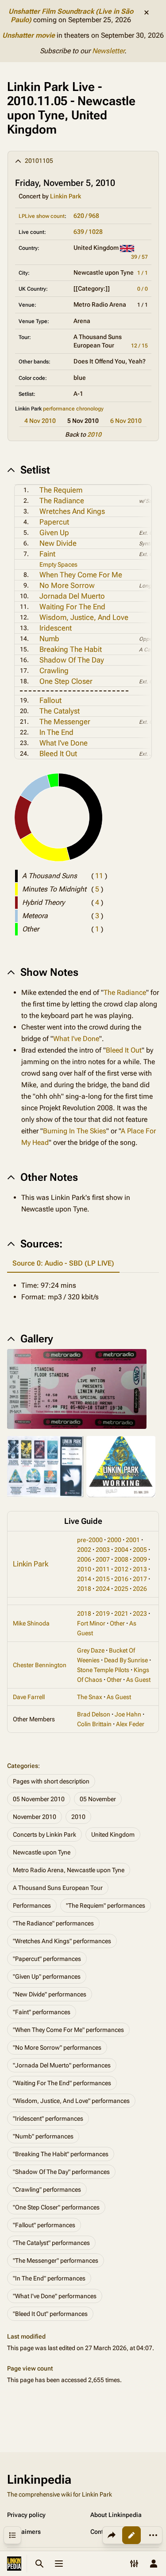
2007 (103, 1559)
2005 (140, 1550)
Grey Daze (91, 1650)
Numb (49, 639)
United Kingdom (113, 1834)
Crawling (54, 671)
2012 (121, 1569)
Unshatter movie (29, 35)
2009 (140, 1559)
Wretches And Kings (72, 511)
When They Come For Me (81, 575)
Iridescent (56, 628)
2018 (84, 1589)
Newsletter (108, 51)
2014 (84, 1579)
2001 (133, 1540)
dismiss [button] (147, 12)
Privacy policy (26, 2515)
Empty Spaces (58, 564)
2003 (103, 1550)
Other (117, 1623)
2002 (84, 1550)
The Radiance (62, 501)
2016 (121, 1579)
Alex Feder (130, 1724)
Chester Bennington (40, 1665)
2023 (140, 1613)
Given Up (54, 533)
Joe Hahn (128, 1714)
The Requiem (61, 490)
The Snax (90, 1697)
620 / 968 (86, 216)
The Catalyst (60, 711)
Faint (47, 554)
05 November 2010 (39, 1799)
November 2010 (35, 1817)
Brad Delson (94, 1714)
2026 (140, 1589)
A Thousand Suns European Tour (58, 1888)
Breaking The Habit (71, 649)
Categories (23, 1766)
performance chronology (73, 409)
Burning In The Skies (75, 1131)
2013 (140, 1569)
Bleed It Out (58, 753)
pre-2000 (90, 1540)
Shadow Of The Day (72, 660)
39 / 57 (139, 257)
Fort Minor (91, 1623)
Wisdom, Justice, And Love (84, 617)
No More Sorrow (67, 585)
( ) (99, 876)
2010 (94, 434)
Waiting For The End (72, 607)
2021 (121, 1613)
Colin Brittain (94, 1724)
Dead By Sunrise (126, 1660)
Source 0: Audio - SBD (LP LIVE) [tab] (63, 1263)
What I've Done (64, 743)
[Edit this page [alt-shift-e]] (131, 2535)
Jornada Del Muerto (72, 596)
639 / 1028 (88, 232)
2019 (103, 1613)
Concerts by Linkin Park (44, 1834)
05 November (98, 1799)
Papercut (54, 522)
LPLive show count (42, 216)
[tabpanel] (83, 1291)
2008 (121, 1559)
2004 (121, 1550)
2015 (103, 1579)
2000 (114, 1540)
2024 (103, 1589)
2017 (140, 1579)
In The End (56, 732)
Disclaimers (24, 2532)
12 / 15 (139, 346)
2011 (103, 1569)
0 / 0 (143, 289)
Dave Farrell (29, 1697)
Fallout (50, 700)
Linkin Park (66, 196)
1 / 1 (143, 273)
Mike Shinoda (31, 1623)
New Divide (58, 543)
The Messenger (65, 722)
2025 (121, 1589)
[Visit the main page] (14, 2564)
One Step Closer (66, 681)
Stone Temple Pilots (103, 1670)
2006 (84, 1559)
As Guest (138, 1680)
